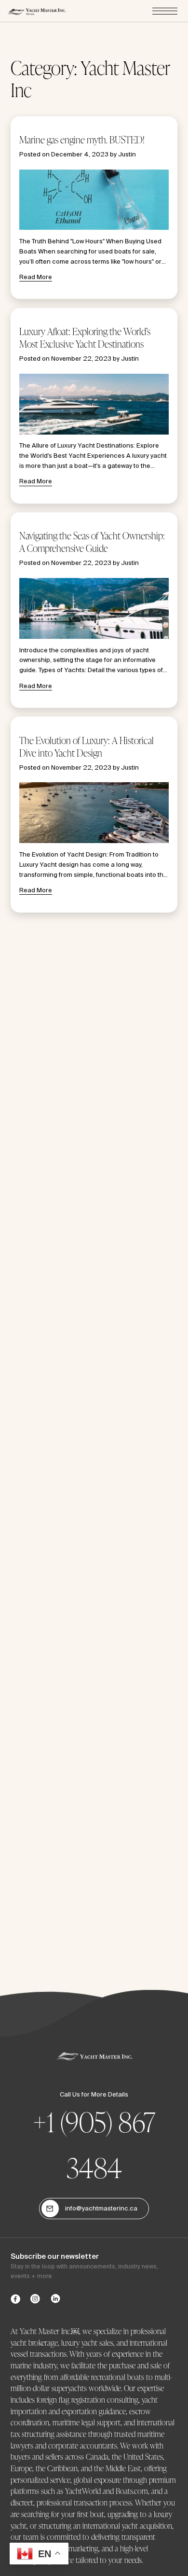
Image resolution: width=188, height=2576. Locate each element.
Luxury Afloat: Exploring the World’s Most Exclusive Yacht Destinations (85, 338)
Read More (36, 277)
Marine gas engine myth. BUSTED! (82, 140)
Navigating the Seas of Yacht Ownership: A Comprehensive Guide (92, 542)
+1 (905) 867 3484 (94, 2145)
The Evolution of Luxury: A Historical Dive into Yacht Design (87, 747)
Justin (127, 154)
